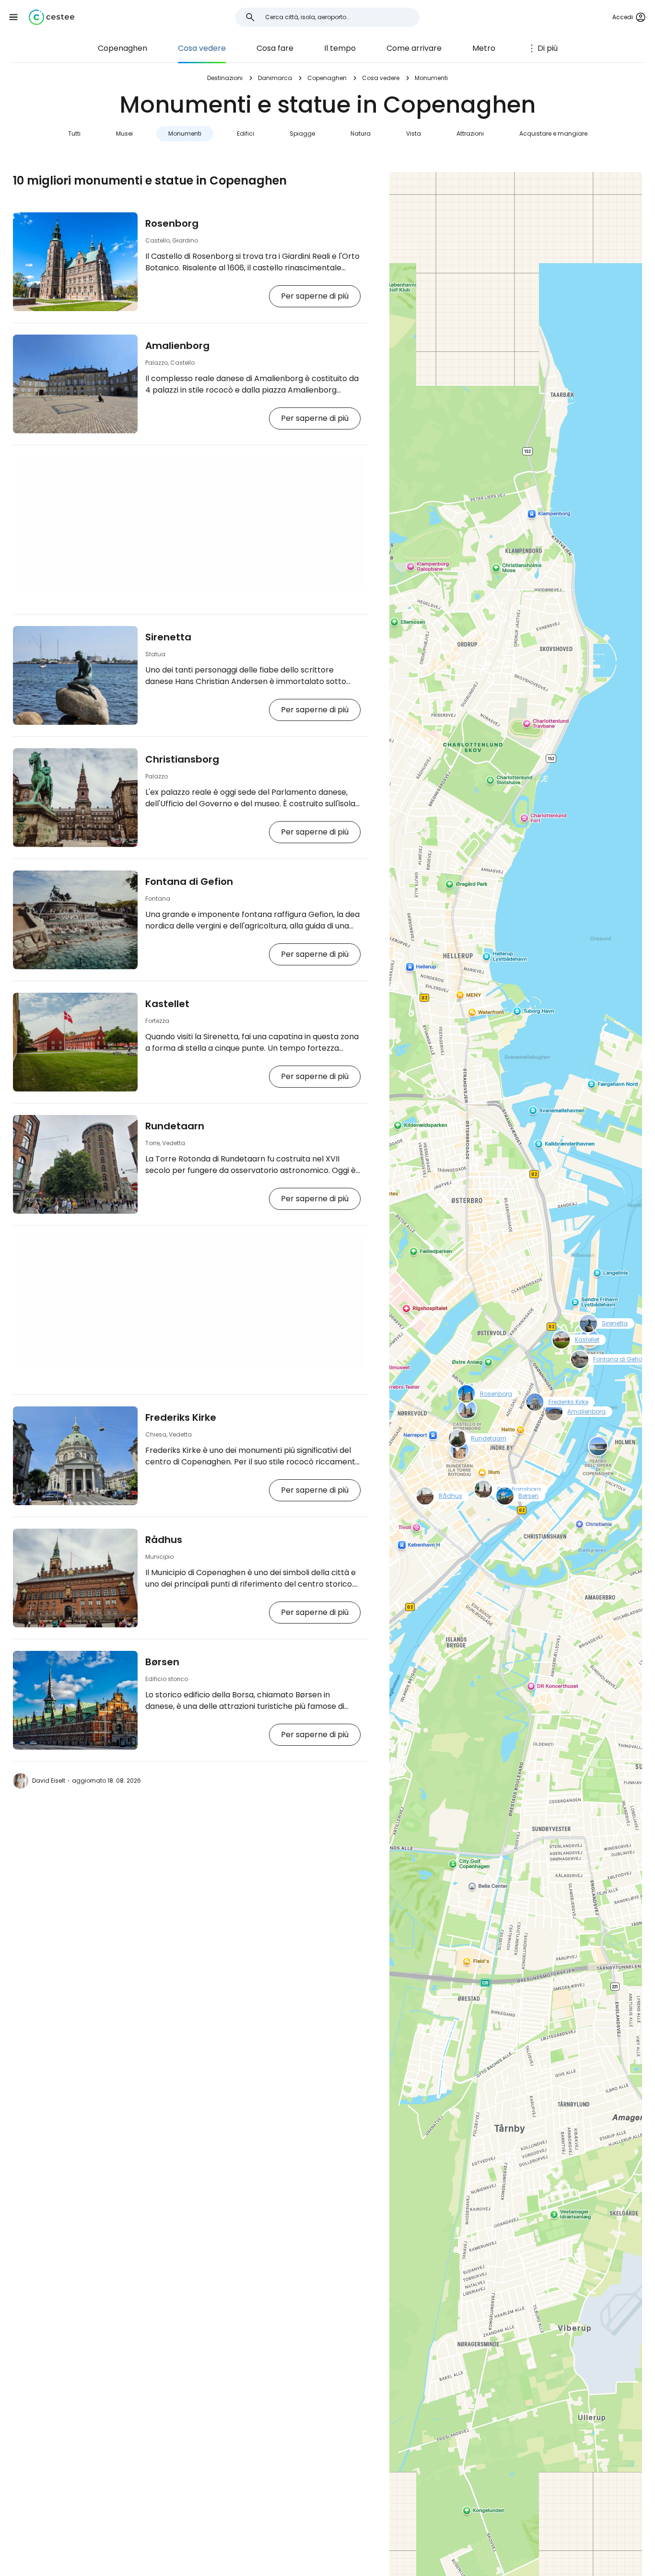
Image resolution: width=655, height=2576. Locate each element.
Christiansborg (182, 759)
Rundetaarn (175, 1126)
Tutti (74, 133)
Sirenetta (168, 637)
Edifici (246, 133)
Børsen (162, 1662)
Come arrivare (414, 48)
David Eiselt (49, 1781)
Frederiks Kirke (181, 1417)
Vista (414, 133)
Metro (484, 48)
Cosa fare (275, 48)
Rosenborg (172, 223)
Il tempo (340, 48)
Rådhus (164, 1540)
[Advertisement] (191, 522)
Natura (361, 133)
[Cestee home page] (52, 17)
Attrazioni (470, 133)
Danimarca (275, 78)
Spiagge (302, 133)
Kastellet (167, 1004)
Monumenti (185, 133)
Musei (124, 133)
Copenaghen (123, 48)
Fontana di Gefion (189, 882)
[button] (13, 17)
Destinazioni (225, 78)
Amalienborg (177, 346)
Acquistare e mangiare (553, 133)
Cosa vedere (202, 48)
